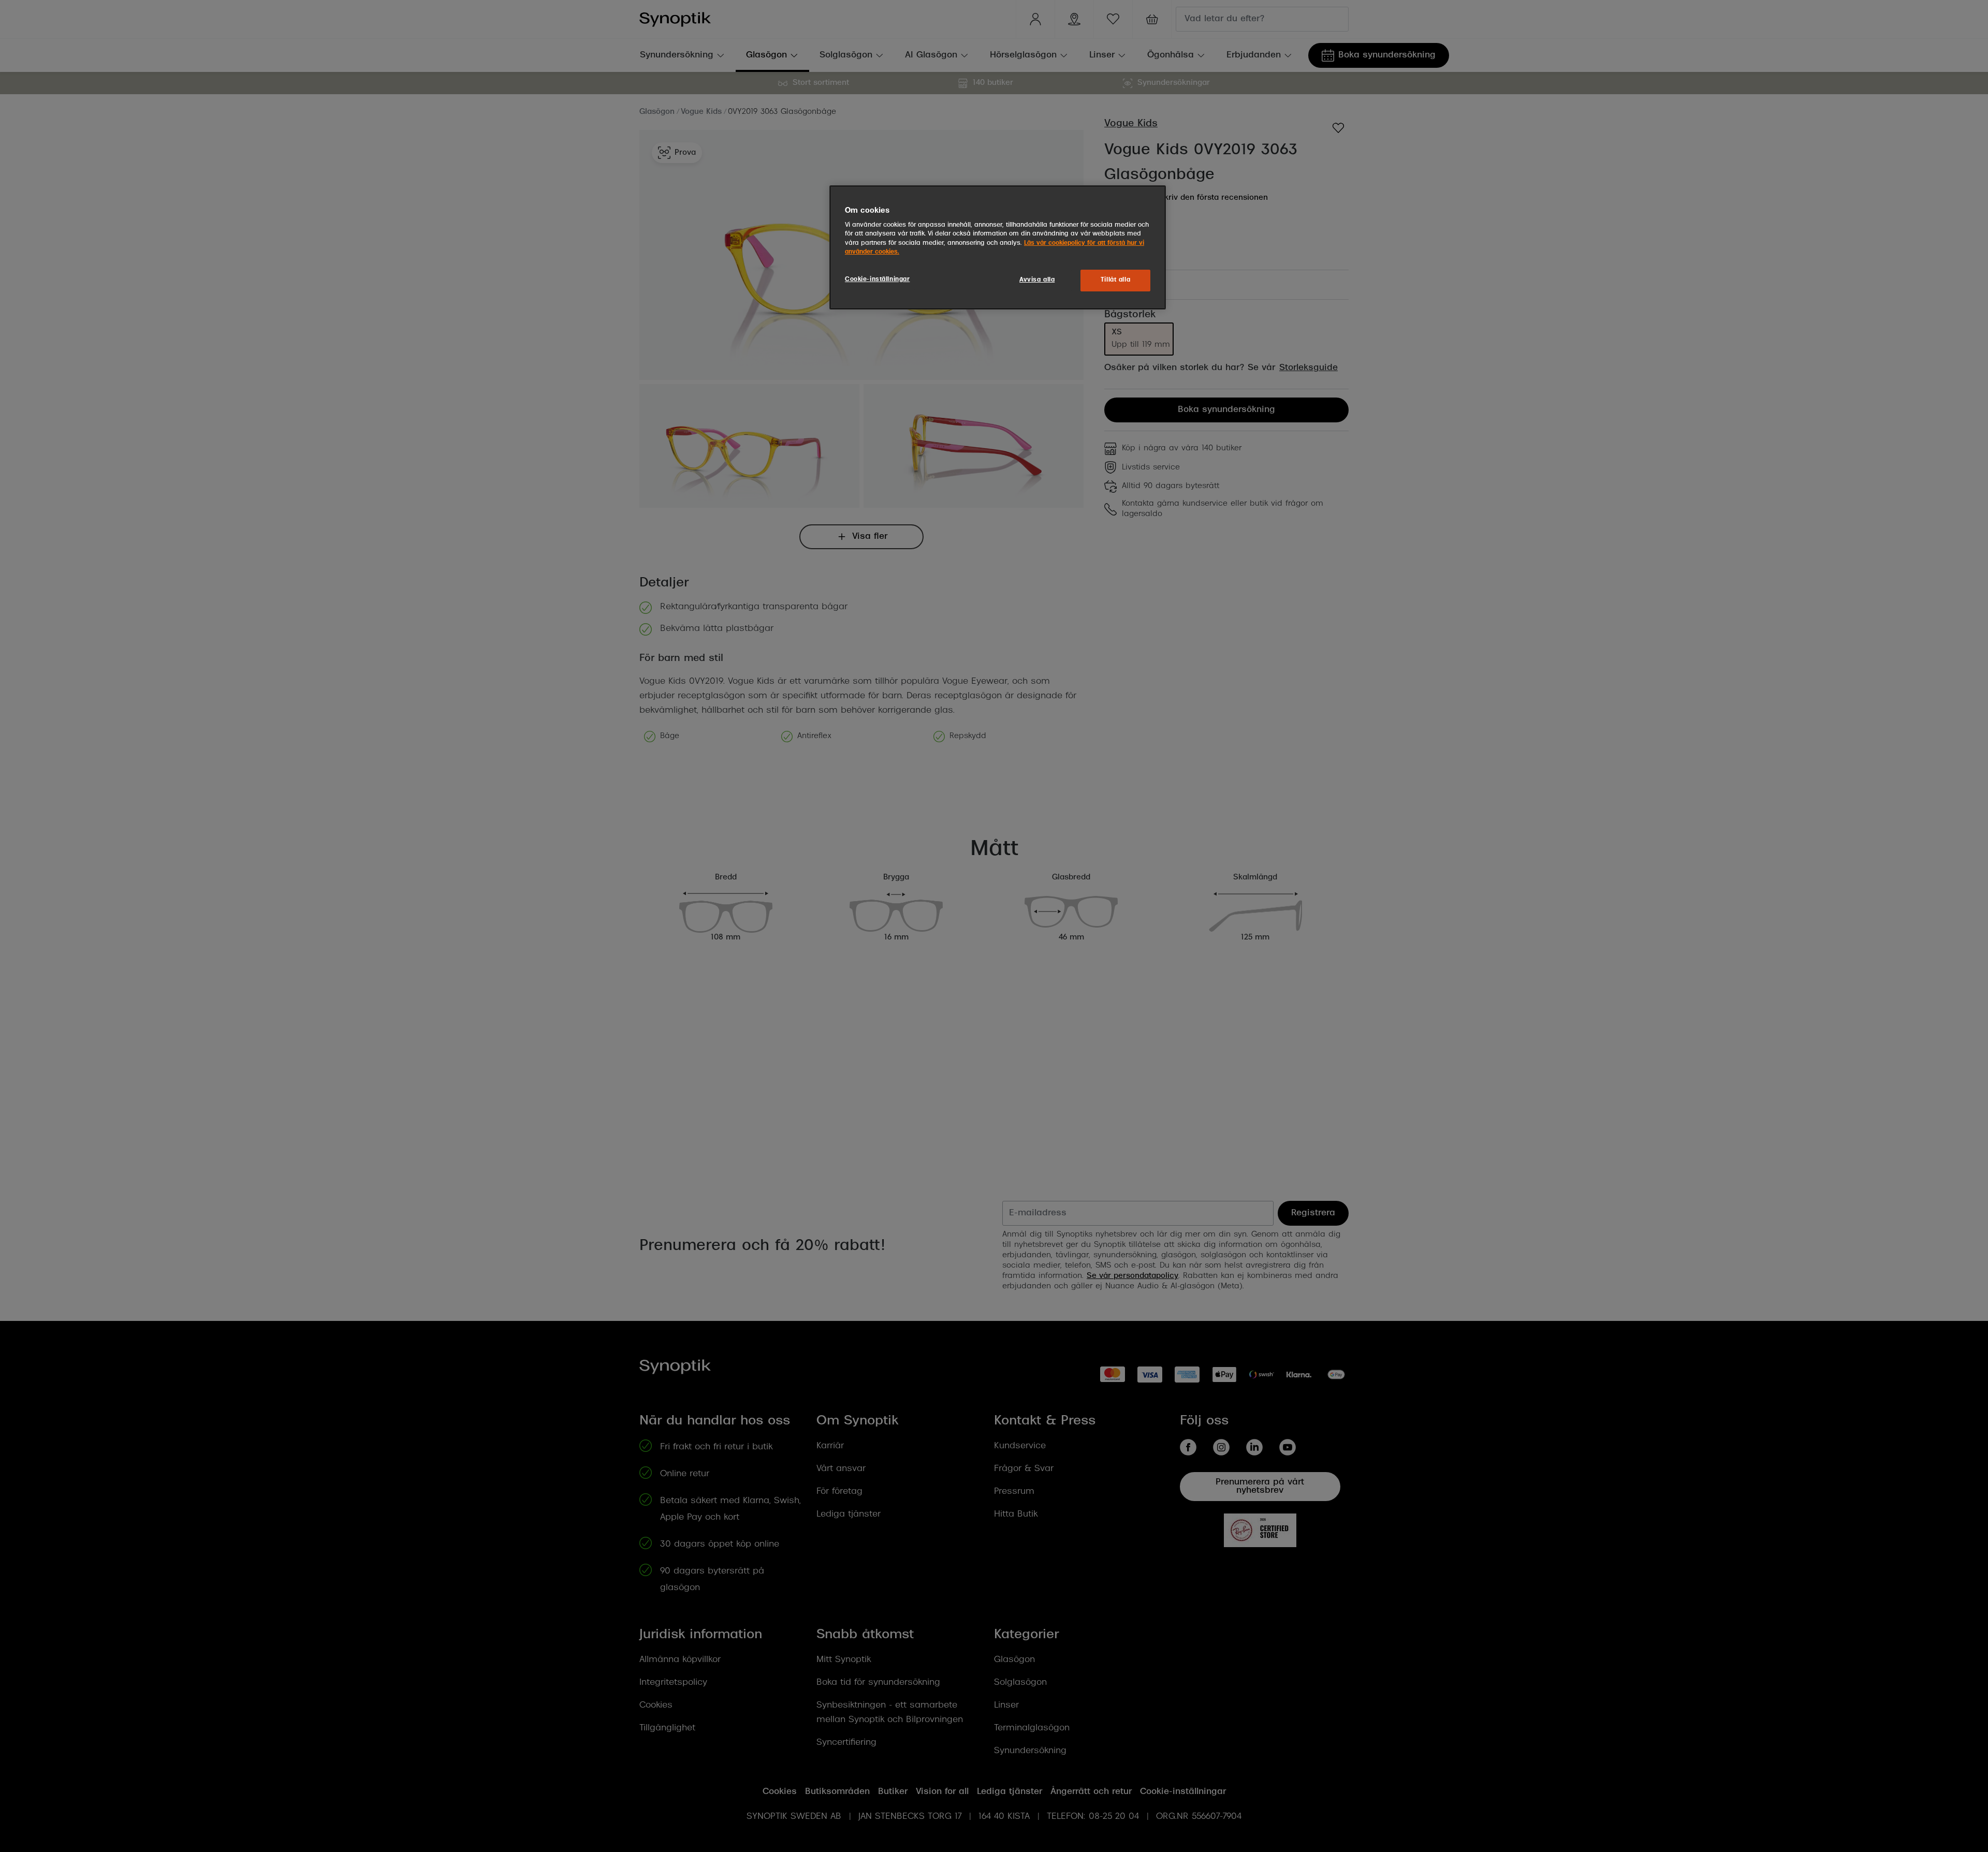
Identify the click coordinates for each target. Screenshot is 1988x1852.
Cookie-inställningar (877, 280)
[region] (998, 247)
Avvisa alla (1037, 280)
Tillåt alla (1115, 280)
